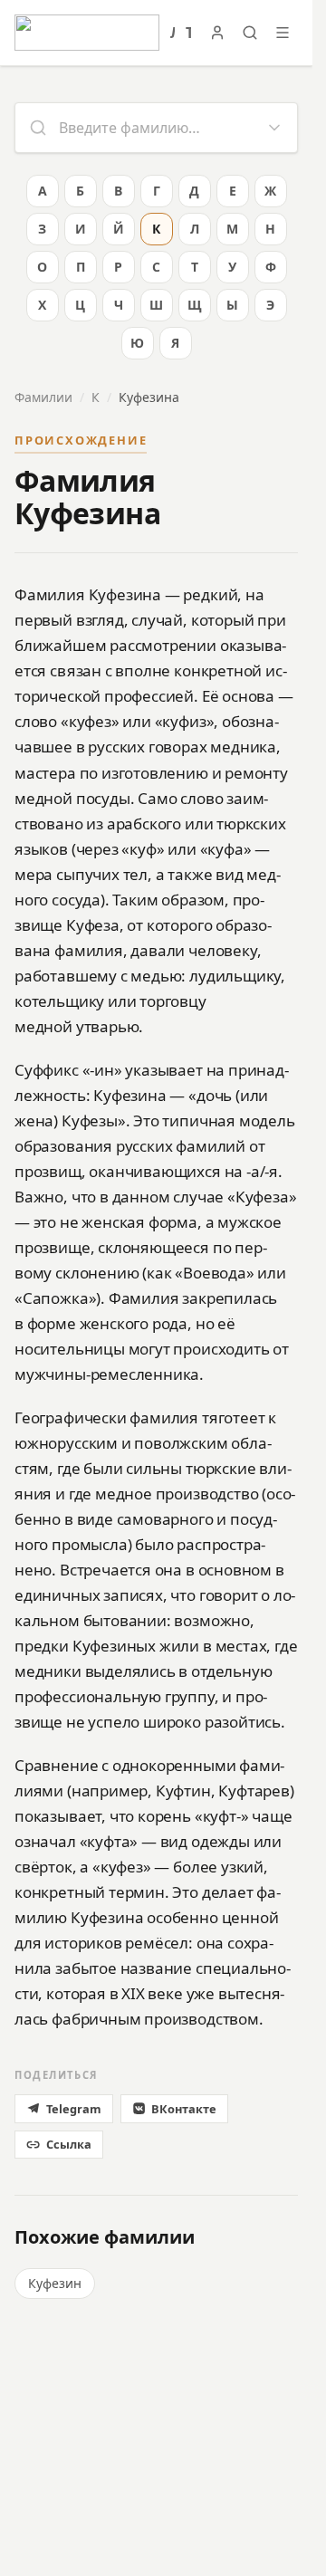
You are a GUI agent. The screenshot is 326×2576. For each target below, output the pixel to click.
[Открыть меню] (283, 33)
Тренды (188, 33)
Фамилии (43, 397)
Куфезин (55, 2283)
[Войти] (217, 33)
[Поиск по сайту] (250, 33)
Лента (173, 33)
